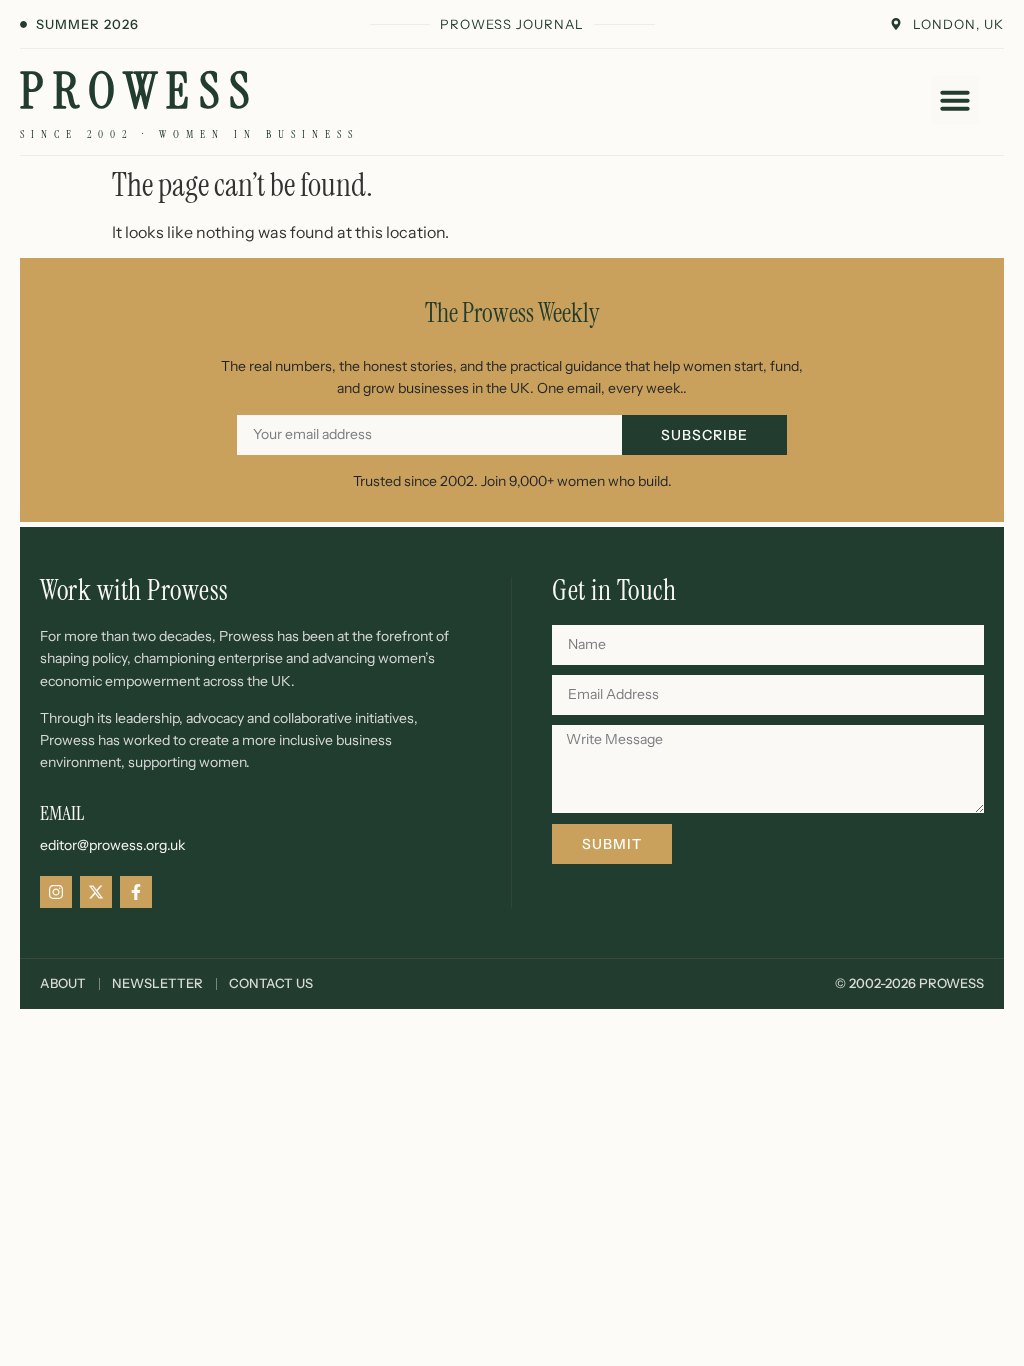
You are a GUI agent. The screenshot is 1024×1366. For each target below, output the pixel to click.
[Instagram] (56, 892)
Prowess (139, 91)
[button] (955, 100)
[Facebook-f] (136, 892)
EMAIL (62, 813)
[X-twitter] (96, 892)
